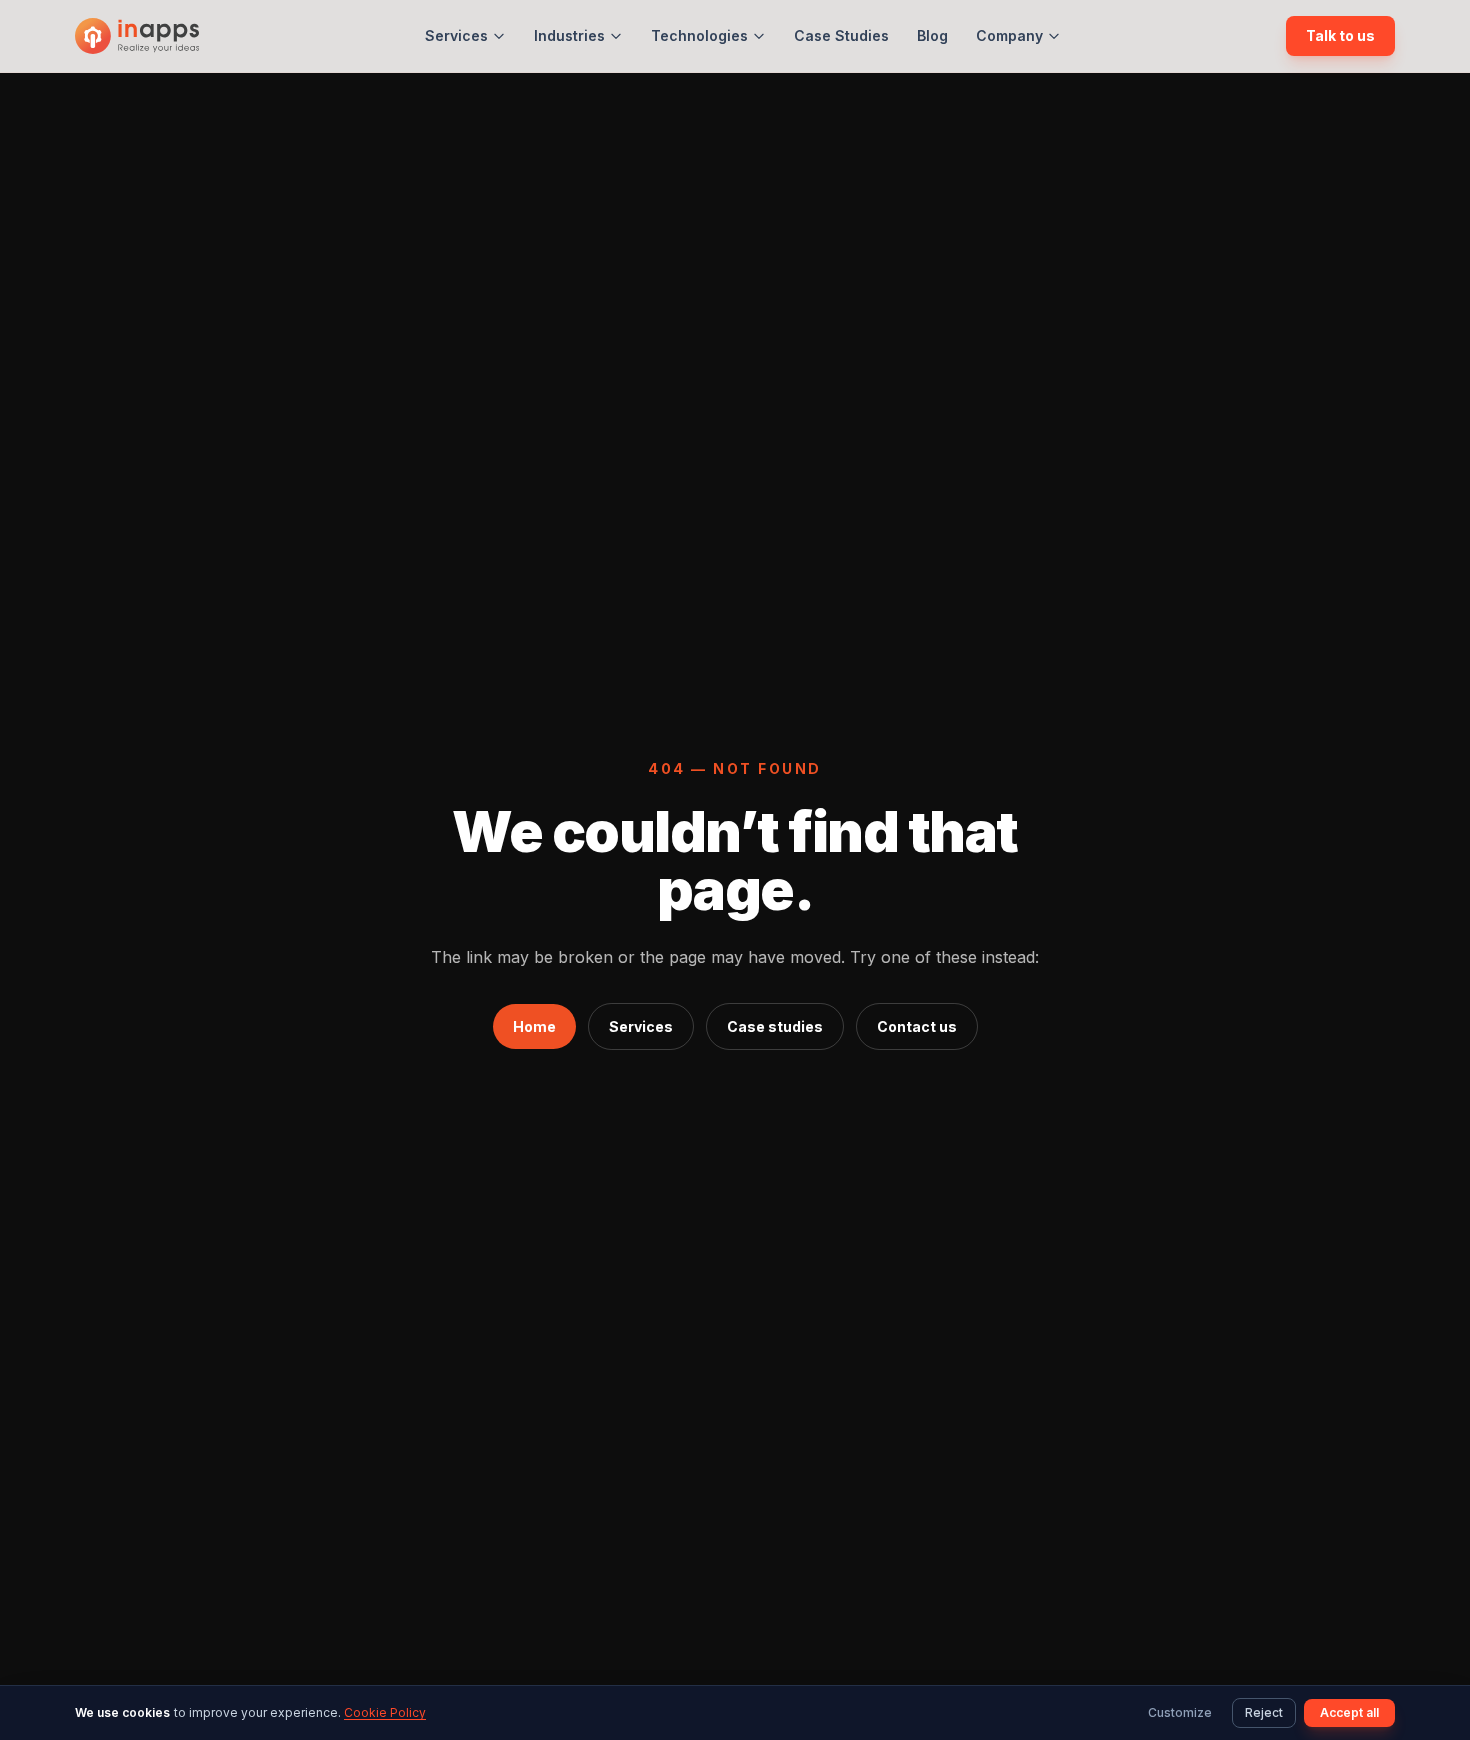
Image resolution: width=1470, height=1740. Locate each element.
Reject (1264, 1712)
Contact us (917, 1026)
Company (1009, 35)
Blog (932, 35)
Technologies (699, 35)
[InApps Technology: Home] (137, 36)
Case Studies (841, 35)
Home (534, 1026)
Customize (1180, 1712)
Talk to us (1340, 35)
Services (456, 35)
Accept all (1349, 1712)
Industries (569, 35)
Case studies (775, 1026)
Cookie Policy (385, 1712)
